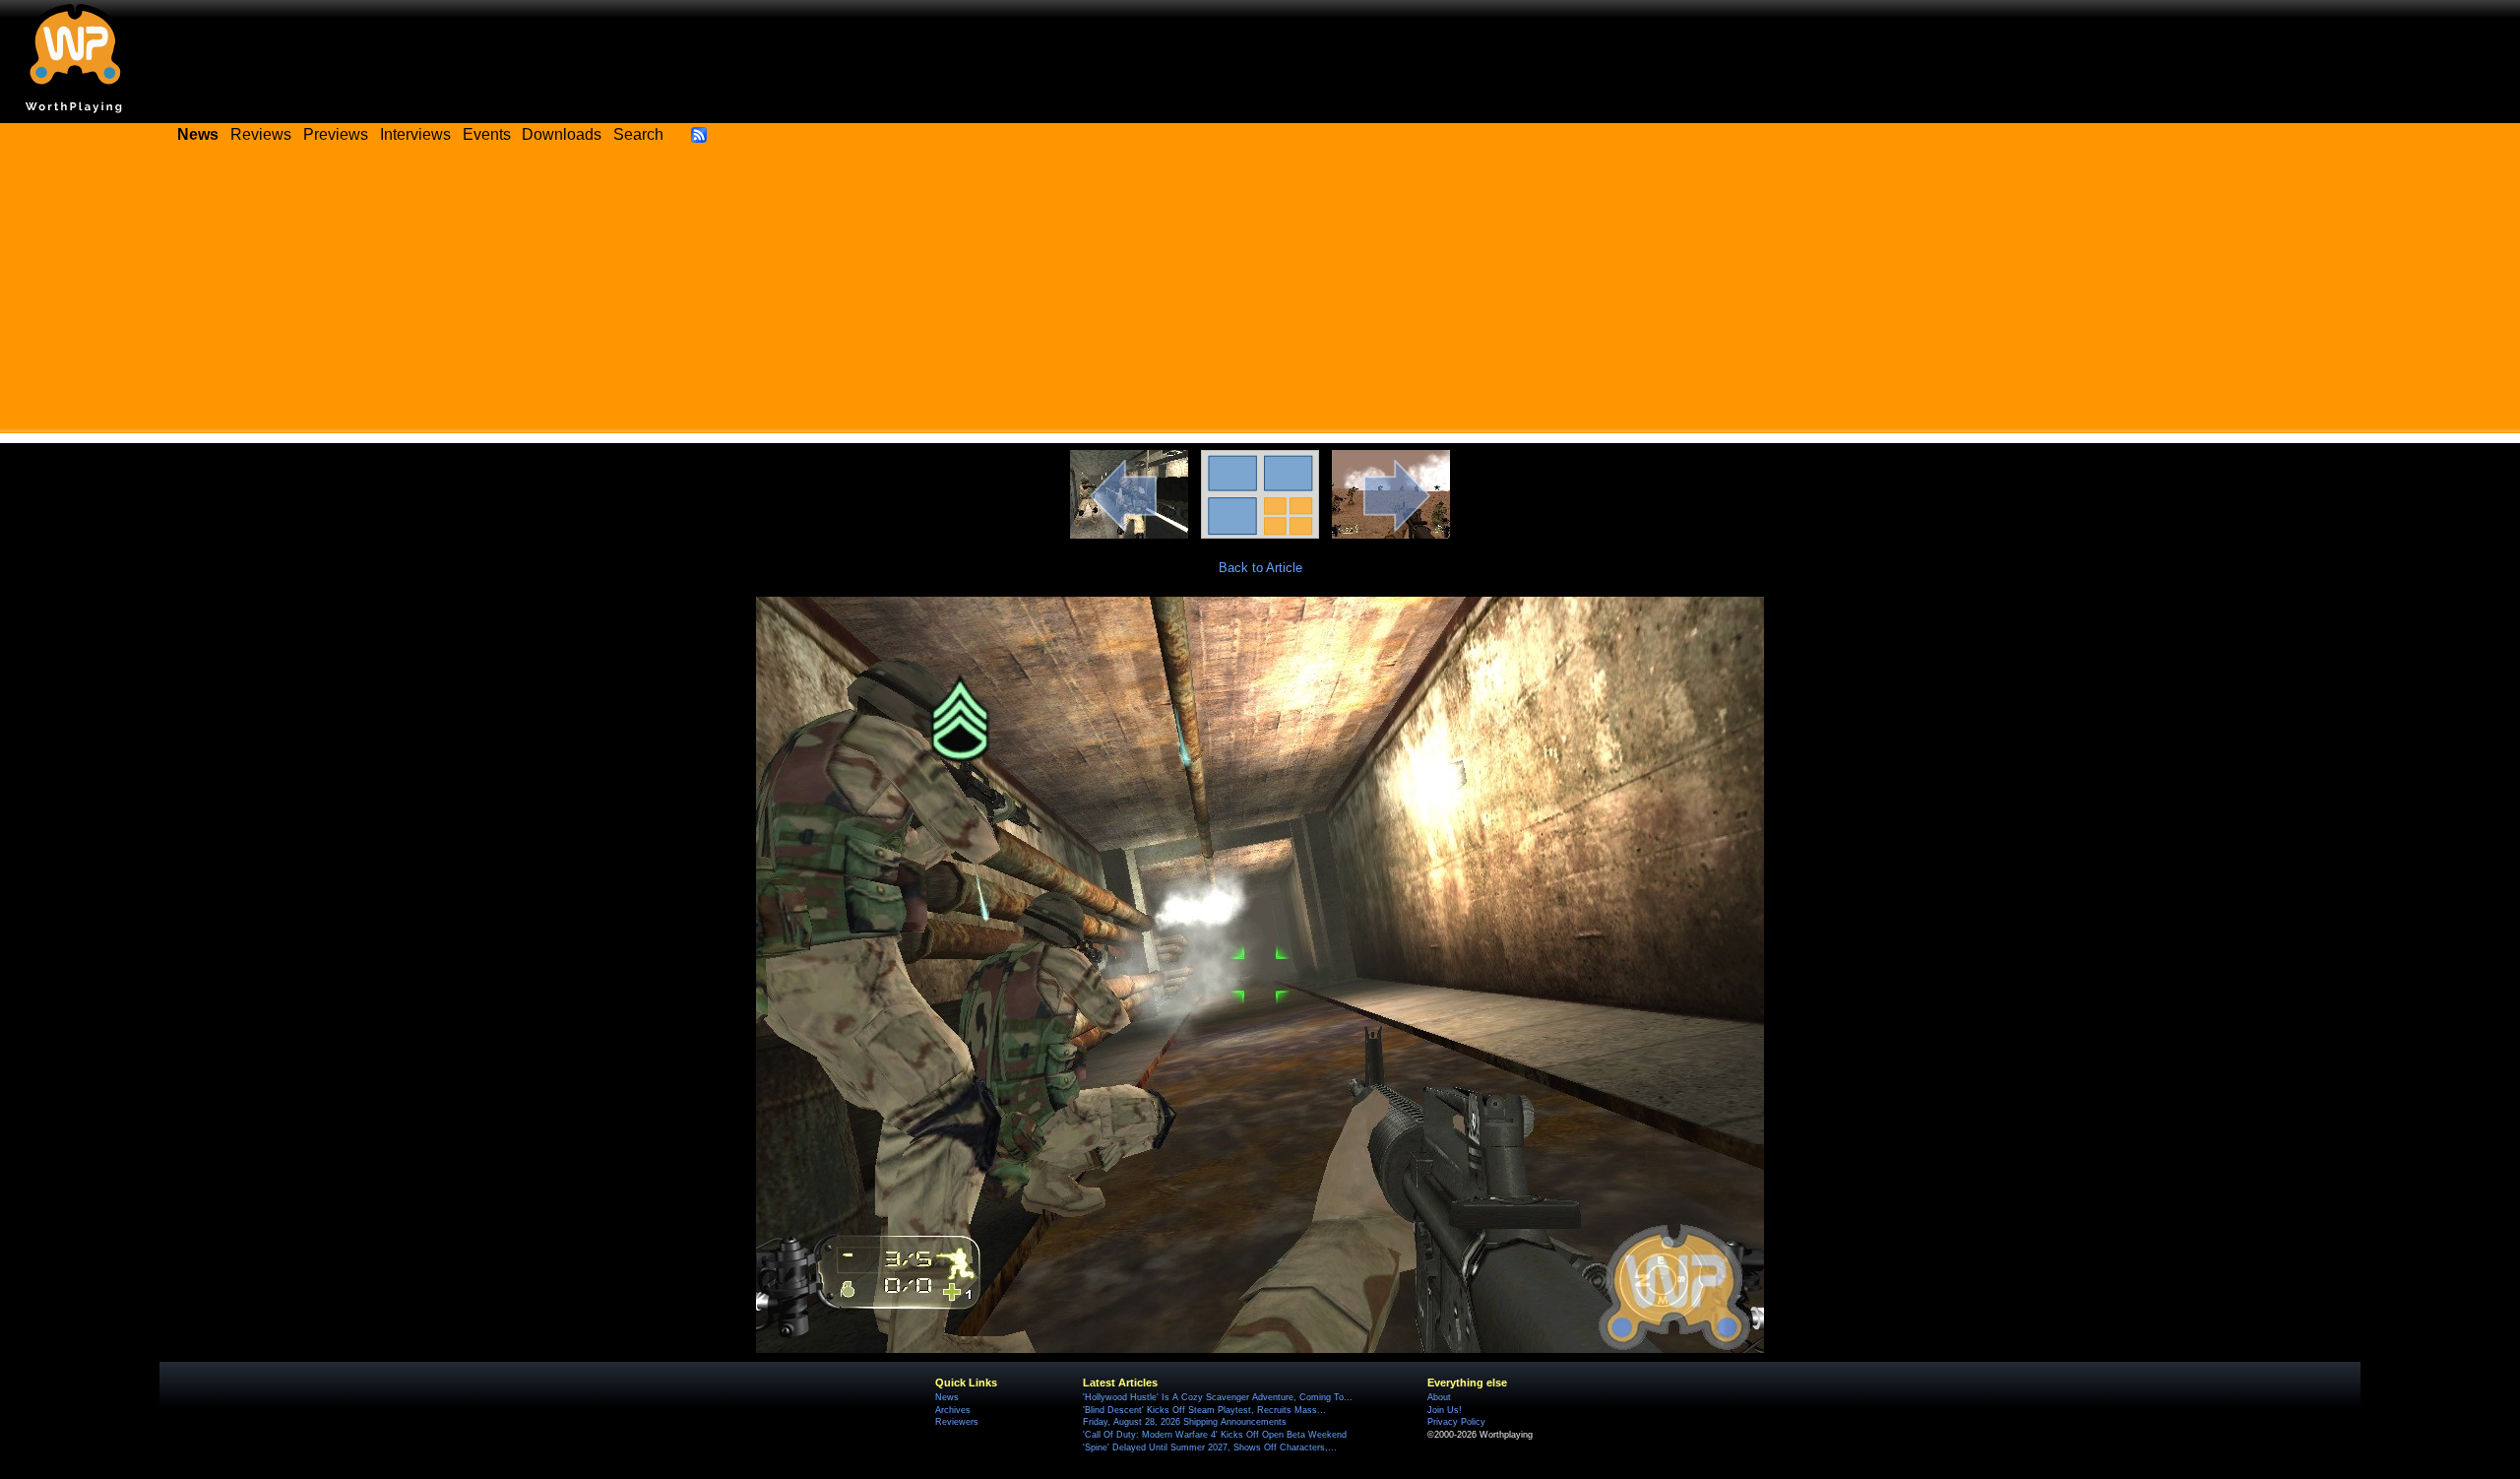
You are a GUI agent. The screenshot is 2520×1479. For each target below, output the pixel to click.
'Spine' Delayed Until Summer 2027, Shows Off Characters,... (1210, 1447)
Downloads (562, 134)
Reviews (261, 134)
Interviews (415, 134)
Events (487, 134)
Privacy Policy (1456, 1422)
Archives (953, 1410)
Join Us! (1445, 1410)
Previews (336, 134)
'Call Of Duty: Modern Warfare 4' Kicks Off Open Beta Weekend (1215, 1435)
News (947, 1397)
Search (638, 134)
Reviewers (957, 1422)
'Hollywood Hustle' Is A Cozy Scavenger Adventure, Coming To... (1218, 1397)
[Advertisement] (1260, 295)
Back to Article (1260, 568)
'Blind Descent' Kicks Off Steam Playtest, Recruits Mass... (1204, 1410)
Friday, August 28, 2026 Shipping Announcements (1185, 1422)
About (1439, 1397)
